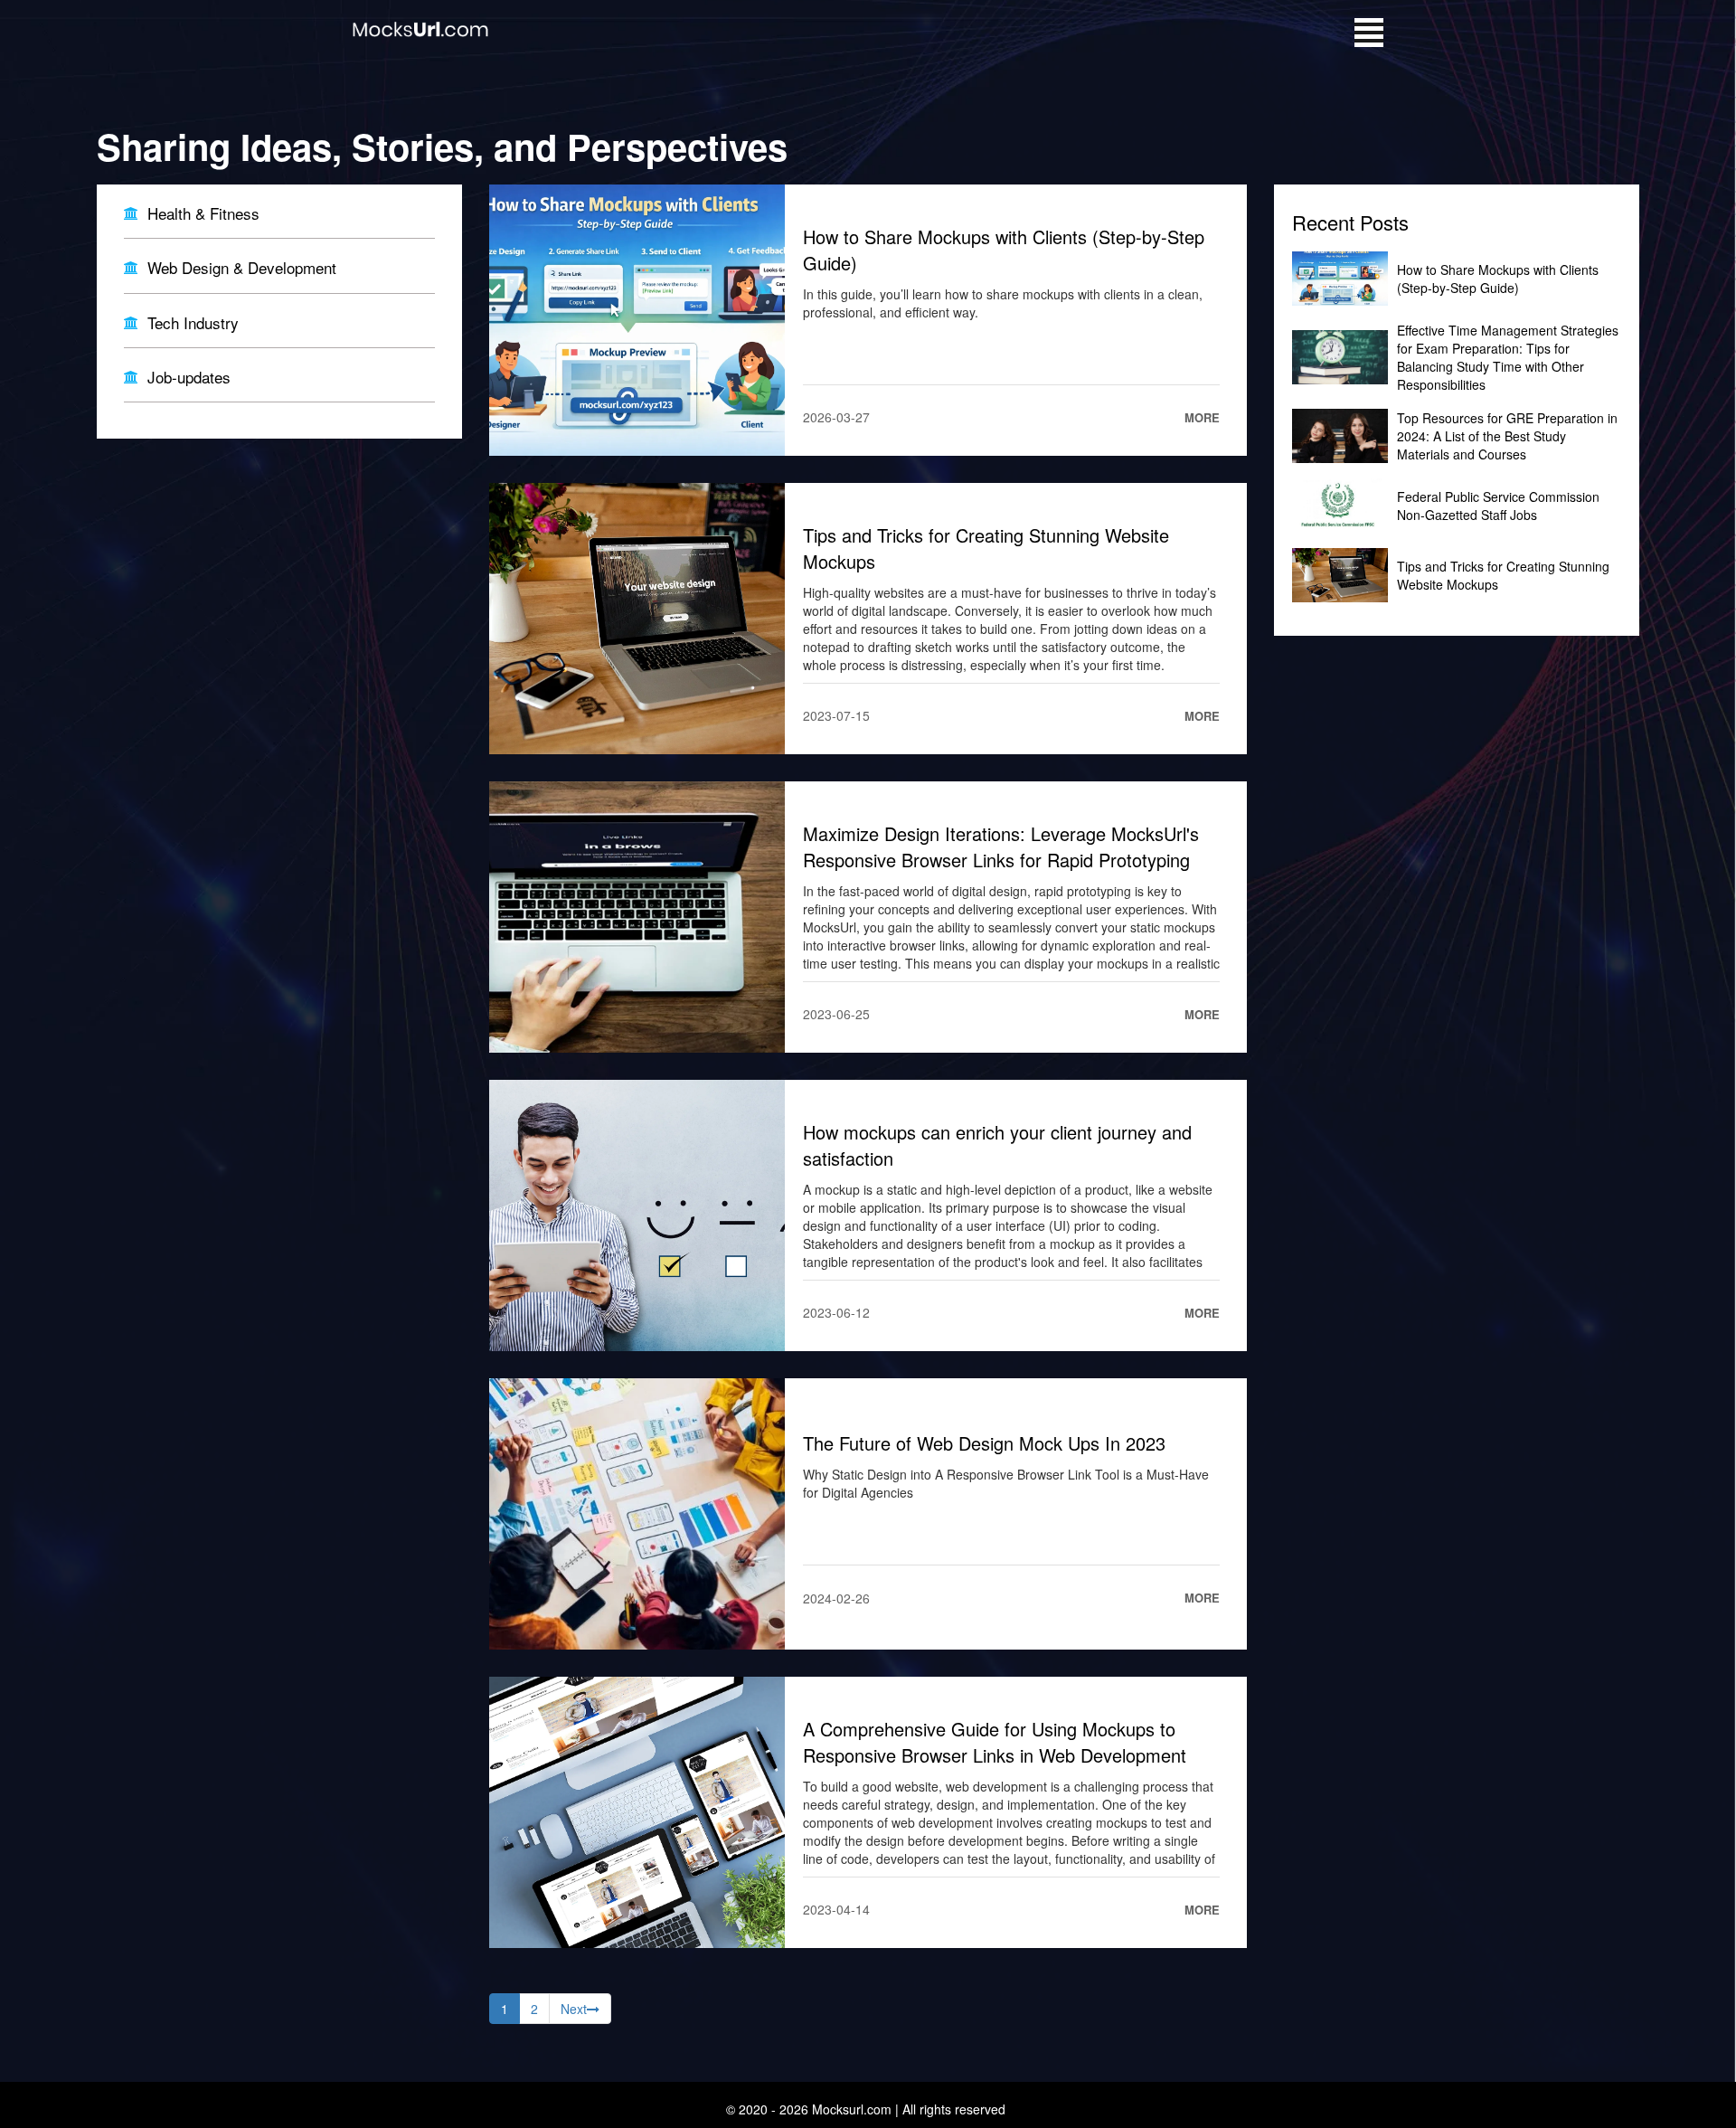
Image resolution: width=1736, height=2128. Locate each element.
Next (574, 2009)
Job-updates (189, 377)
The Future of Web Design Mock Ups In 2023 (984, 1443)
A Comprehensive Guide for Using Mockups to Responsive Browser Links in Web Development (995, 1742)
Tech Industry (193, 323)
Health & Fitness (203, 213)
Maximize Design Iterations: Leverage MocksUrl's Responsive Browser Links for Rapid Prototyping (1001, 846)
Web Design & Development (242, 268)
